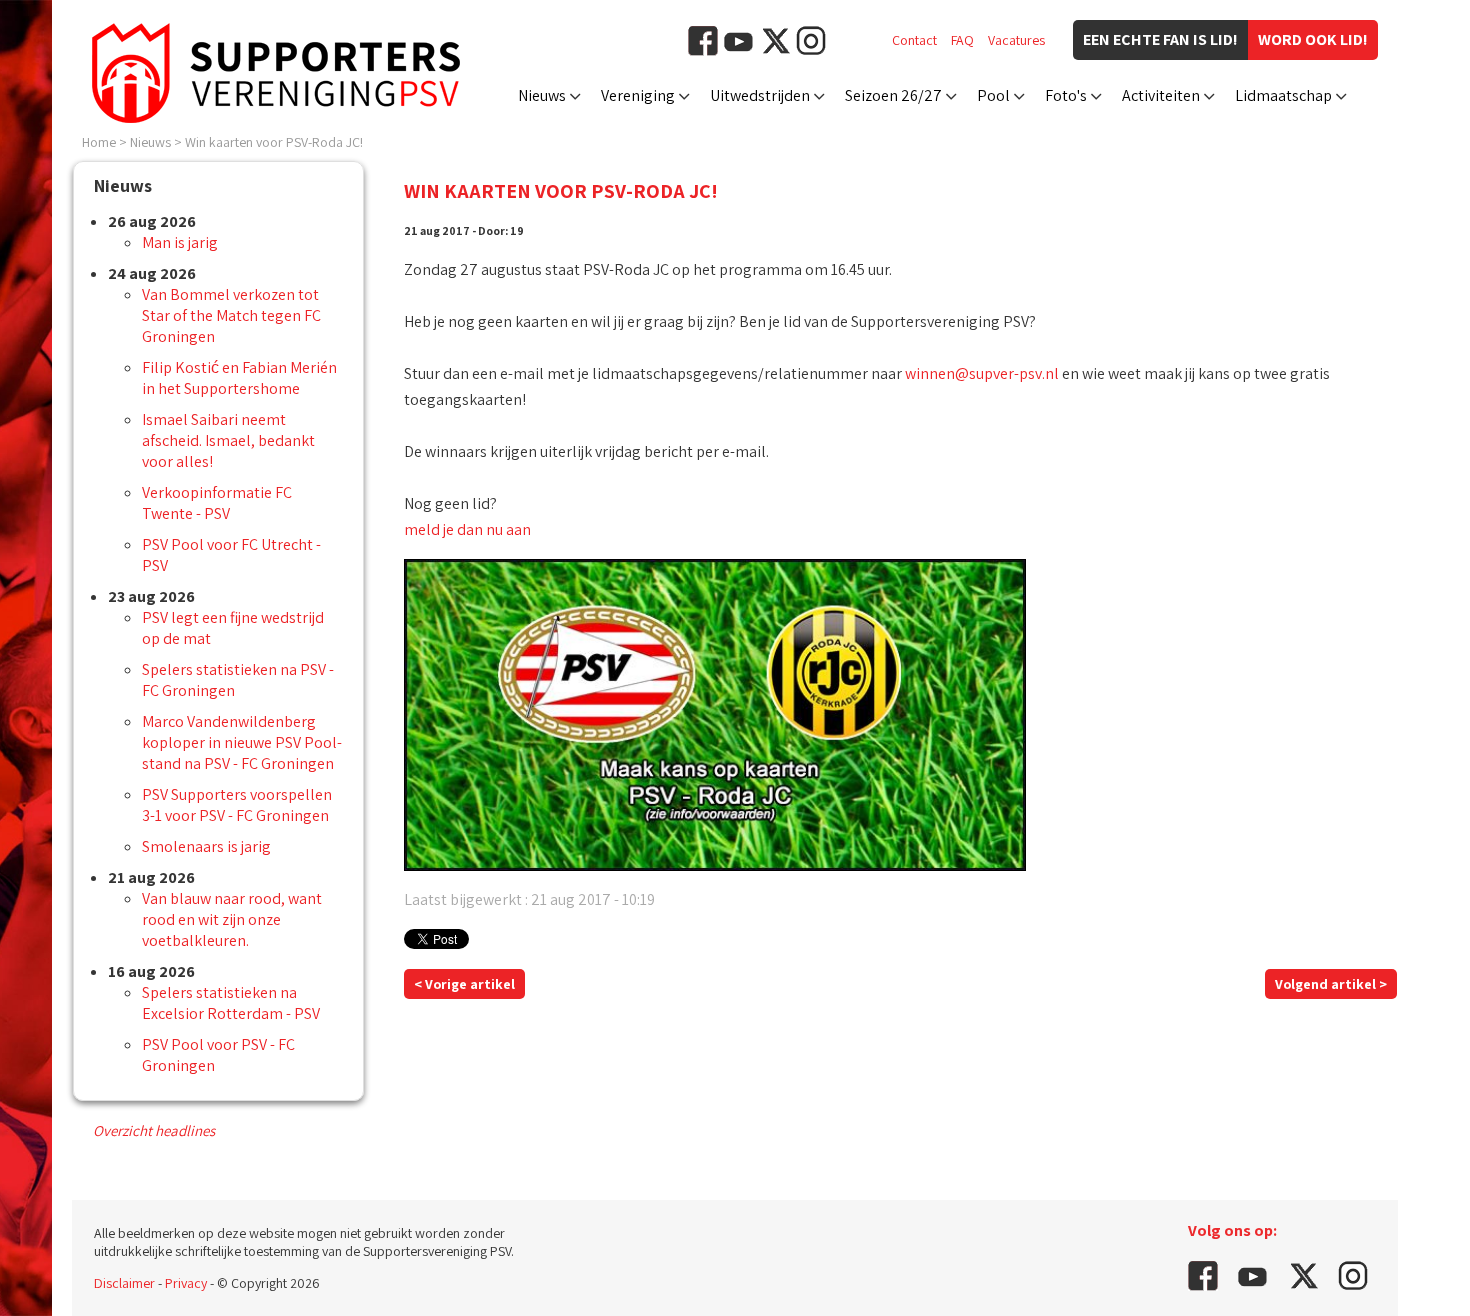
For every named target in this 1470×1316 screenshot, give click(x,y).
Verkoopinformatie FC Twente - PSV (217, 503)
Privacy (186, 1283)
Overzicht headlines (154, 1130)
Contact (914, 40)
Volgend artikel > (1331, 984)
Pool (993, 95)
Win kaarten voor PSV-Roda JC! (274, 142)
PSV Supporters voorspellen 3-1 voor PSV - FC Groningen (237, 805)
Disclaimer (124, 1283)
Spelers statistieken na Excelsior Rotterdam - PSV (231, 1003)
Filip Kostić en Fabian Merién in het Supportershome (239, 378)
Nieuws (542, 95)
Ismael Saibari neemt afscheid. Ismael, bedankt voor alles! (228, 440)
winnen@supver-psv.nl (982, 373)
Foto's (1066, 95)
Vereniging (638, 95)
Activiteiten (1161, 95)
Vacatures (1016, 40)
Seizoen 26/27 (893, 95)
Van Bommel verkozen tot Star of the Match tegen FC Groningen (231, 315)
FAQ (962, 40)
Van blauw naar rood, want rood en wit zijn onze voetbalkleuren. (232, 919)
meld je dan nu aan (467, 529)
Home (99, 142)
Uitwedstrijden (760, 95)
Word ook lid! (1313, 39)
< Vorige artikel (464, 984)
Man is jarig (180, 242)
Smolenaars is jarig (206, 846)
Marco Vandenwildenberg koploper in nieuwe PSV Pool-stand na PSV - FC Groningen (242, 742)
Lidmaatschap (1283, 95)
